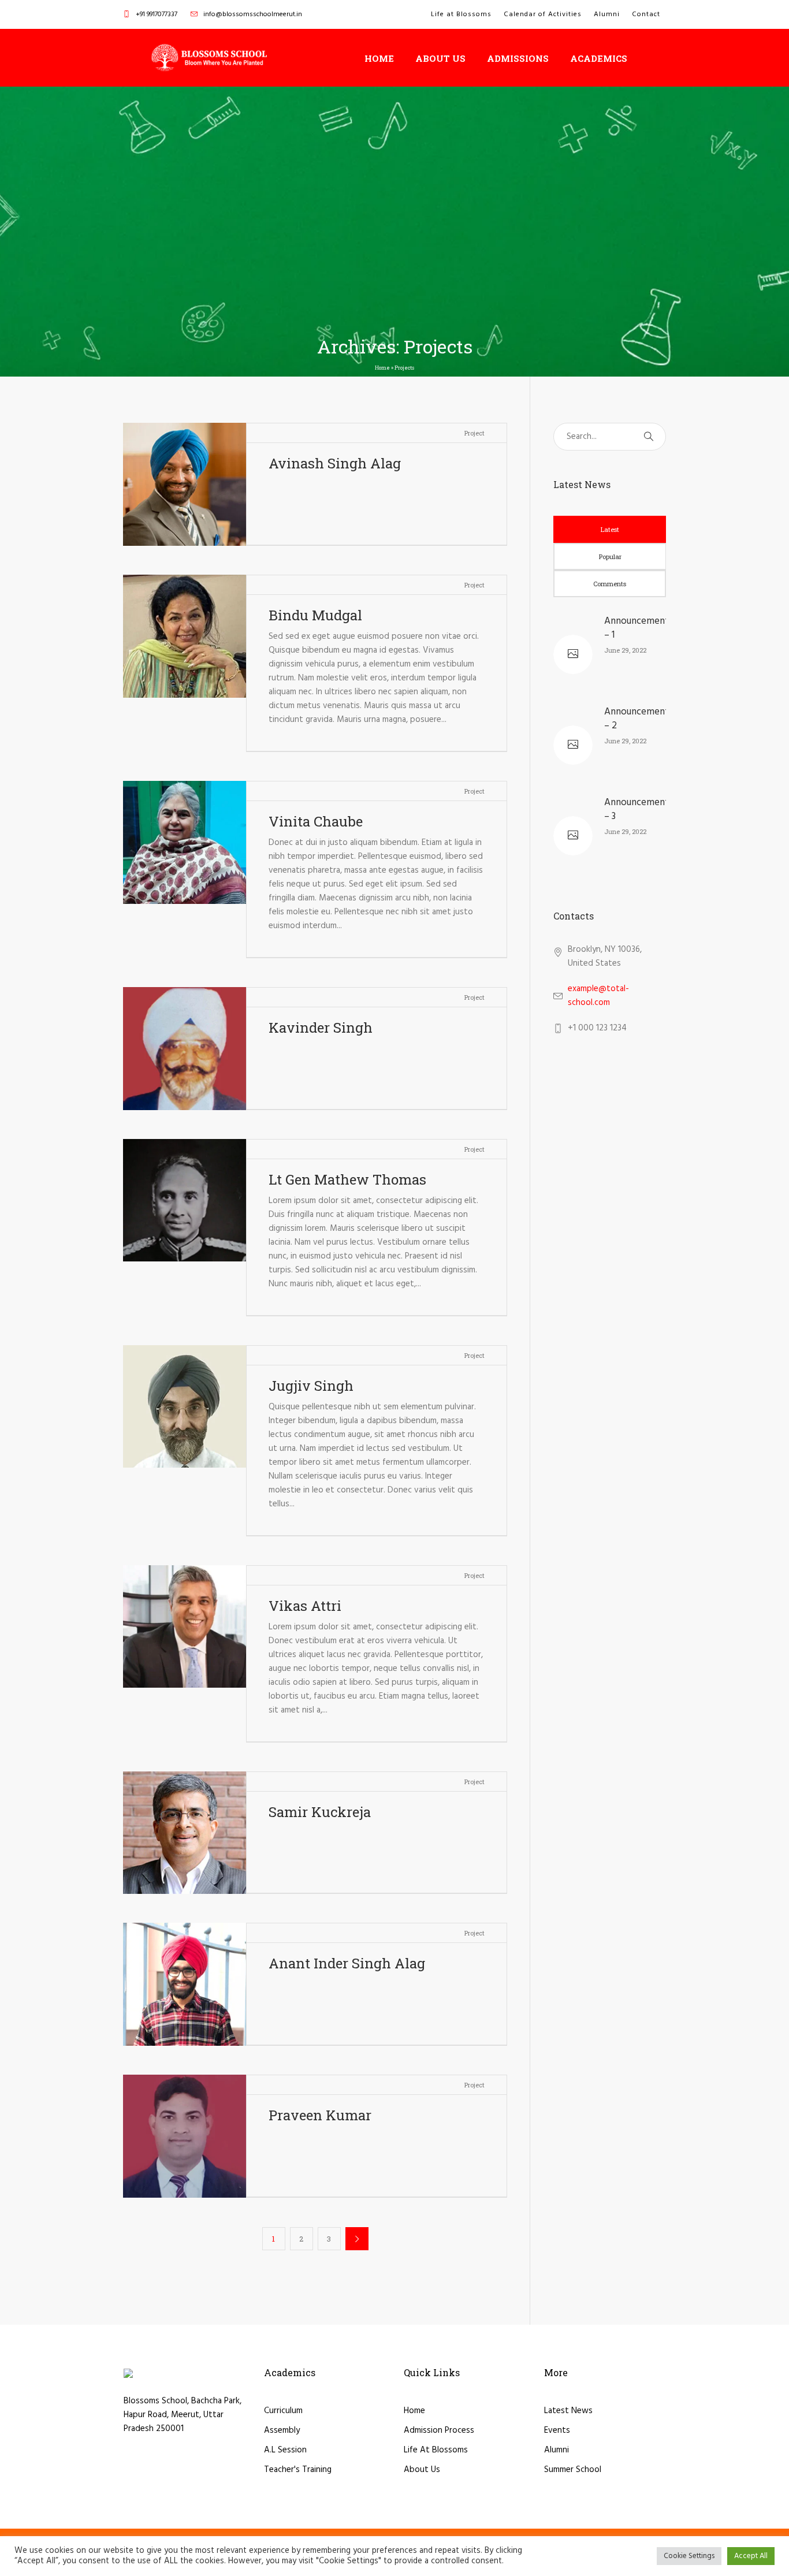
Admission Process (439, 2430)
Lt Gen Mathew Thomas (347, 1179)
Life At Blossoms (436, 2450)
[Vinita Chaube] (185, 842)
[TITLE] (209, 58)
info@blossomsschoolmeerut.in (253, 14)
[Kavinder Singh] (185, 1049)
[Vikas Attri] (185, 1627)
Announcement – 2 (637, 719)
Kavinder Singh (321, 1028)
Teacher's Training (298, 2470)
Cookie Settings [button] (689, 2556)
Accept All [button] (751, 2556)
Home (382, 368)
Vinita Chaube (316, 821)
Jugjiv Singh (311, 1386)
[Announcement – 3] (573, 836)
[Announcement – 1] (573, 654)
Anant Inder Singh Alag (347, 1963)
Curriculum (283, 2411)
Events (557, 2430)
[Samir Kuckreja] (185, 1833)
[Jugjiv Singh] (185, 1407)
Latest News (568, 2411)
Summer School (573, 2470)
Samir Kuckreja (320, 1812)
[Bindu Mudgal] (185, 636)
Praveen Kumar (320, 2115)
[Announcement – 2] (573, 745)
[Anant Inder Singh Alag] (185, 1984)
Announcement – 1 (637, 628)
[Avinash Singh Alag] (185, 484)
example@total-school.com (598, 996)
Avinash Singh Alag (335, 463)
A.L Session (285, 2450)
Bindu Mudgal (315, 615)
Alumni (557, 2450)
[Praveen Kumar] (185, 2136)
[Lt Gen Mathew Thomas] (185, 1200)
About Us (422, 2470)
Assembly (282, 2430)
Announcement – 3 (637, 809)
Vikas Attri (305, 1606)
